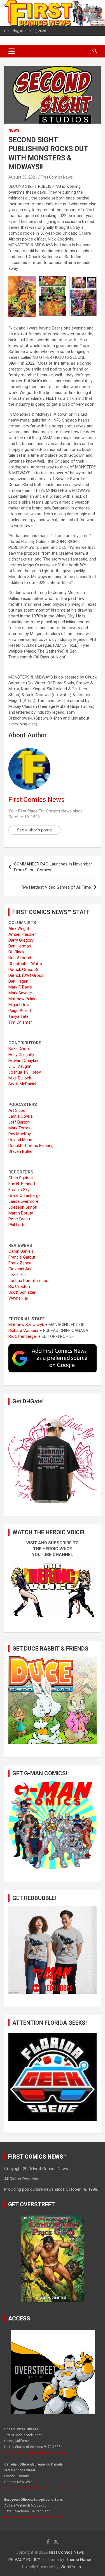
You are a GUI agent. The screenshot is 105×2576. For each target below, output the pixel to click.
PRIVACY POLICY (24, 2560)
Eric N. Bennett (22, 1184)
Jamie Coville (21, 1116)
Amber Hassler (22, 934)
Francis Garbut (22, 1257)
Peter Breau (19, 1219)
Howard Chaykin (23, 1060)
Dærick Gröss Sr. (24, 970)
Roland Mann (20, 1140)
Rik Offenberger (23, 1336)
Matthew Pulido (23, 999)
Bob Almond (20, 958)
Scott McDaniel (22, 1084)
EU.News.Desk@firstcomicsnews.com (34, 2517)
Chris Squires (21, 1178)
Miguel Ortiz (19, 1005)
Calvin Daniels (21, 1251)
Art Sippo (17, 1110)
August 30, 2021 (23, 177)
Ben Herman (20, 946)
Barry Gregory (21, 940)
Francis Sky (19, 1190)
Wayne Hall (18, 1298)
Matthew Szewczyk (26, 1325)
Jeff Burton (19, 1122)
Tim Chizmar (20, 1022)
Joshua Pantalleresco (28, 1281)
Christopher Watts (25, 964)
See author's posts (34, 830)
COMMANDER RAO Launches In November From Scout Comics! (53, 867)
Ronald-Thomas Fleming (31, 1146)
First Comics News (57, 177)
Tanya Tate (18, 1016)
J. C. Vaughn (20, 1066)
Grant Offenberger (25, 1196)
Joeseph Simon (23, 1207)
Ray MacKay (20, 1134)
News (14, 130)
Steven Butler (21, 1151)
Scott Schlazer (22, 1292)
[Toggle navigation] (12, 51)
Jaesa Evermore (23, 1201)
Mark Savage (20, 993)
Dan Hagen (18, 981)
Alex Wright (19, 929)
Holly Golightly (21, 1055)
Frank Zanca (20, 1263)
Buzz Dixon (19, 1049)
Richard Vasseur (24, 1331)
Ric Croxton (19, 1286)
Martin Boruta (21, 1213)
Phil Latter (18, 1225)
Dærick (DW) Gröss (26, 975)
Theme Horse (79, 2560)
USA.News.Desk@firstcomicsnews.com (35, 2453)
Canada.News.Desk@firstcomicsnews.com (38, 2488)
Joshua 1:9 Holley (25, 1072)
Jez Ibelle (17, 1275)
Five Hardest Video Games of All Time (56, 887)
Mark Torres (19, 1128)
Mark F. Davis (20, 987)
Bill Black (16, 952)
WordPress (71, 2567)
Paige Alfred (20, 1011)
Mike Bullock (20, 1078)
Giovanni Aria (20, 1269)
